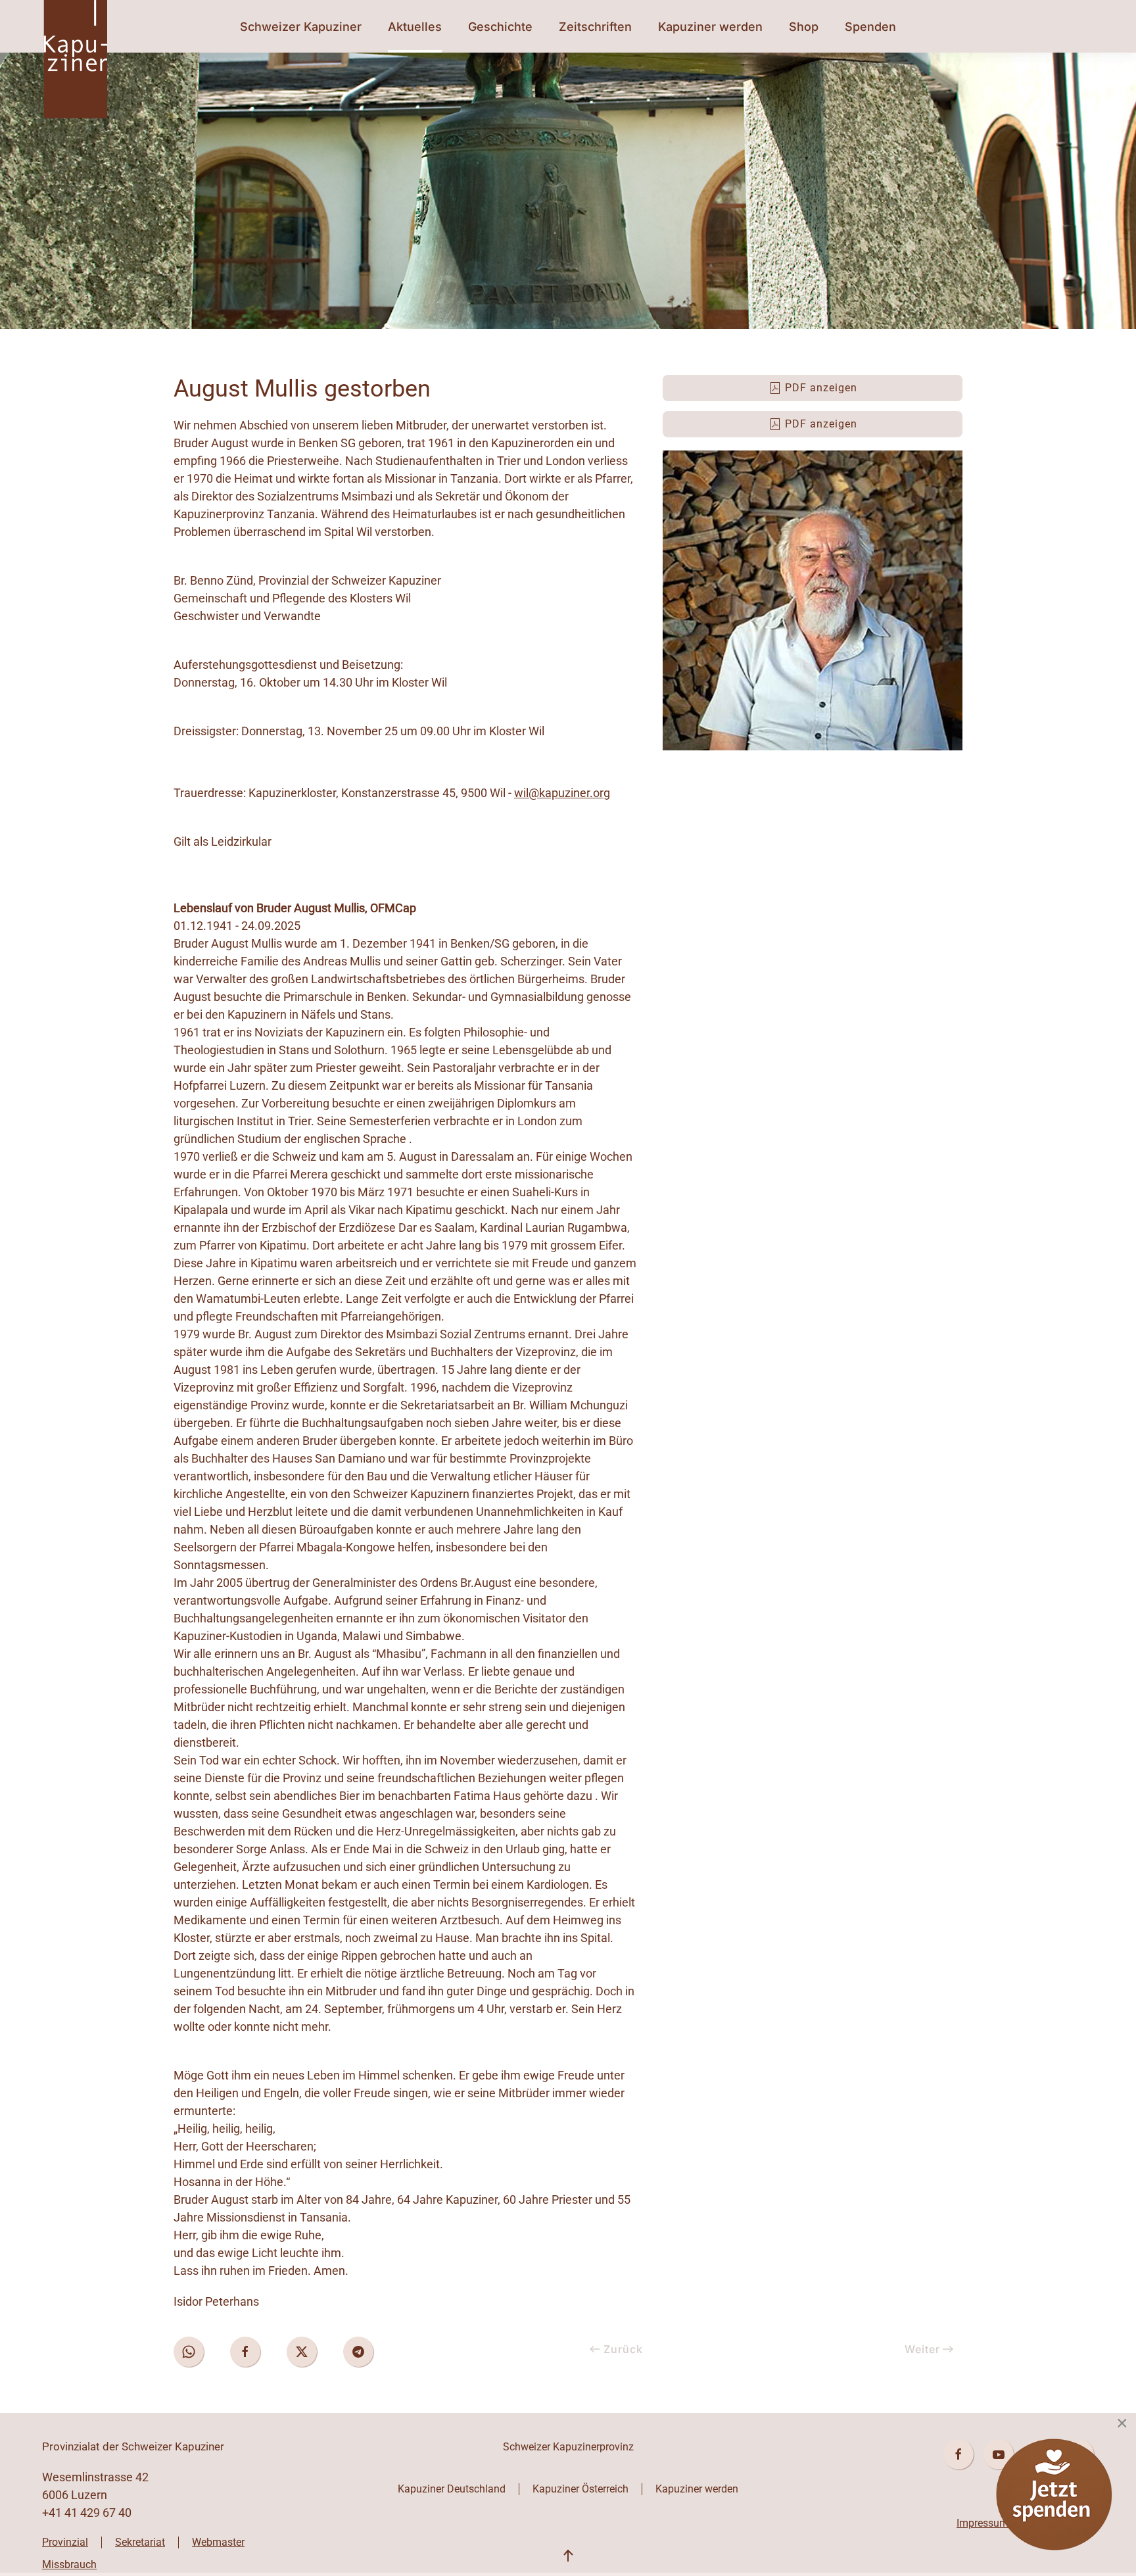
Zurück (623, 2349)
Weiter (922, 2349)
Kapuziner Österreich (580, 2489)
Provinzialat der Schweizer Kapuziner (133, 2446)
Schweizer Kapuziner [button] (301, 27)
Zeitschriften (595, 27)
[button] (568, 2556)
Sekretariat (140, 2542)
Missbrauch (69, 2564)
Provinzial (65, 2542)
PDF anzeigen (821, 388)
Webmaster (218, 2542)
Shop (804, 27)
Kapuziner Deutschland (452, 2489)
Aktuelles (415, 27)
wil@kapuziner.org (562, 793)
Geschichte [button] (500, 27)
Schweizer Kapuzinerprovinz (568, 2447)
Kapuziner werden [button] (710, 27)
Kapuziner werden (697, 2489)
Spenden (870, 27)
